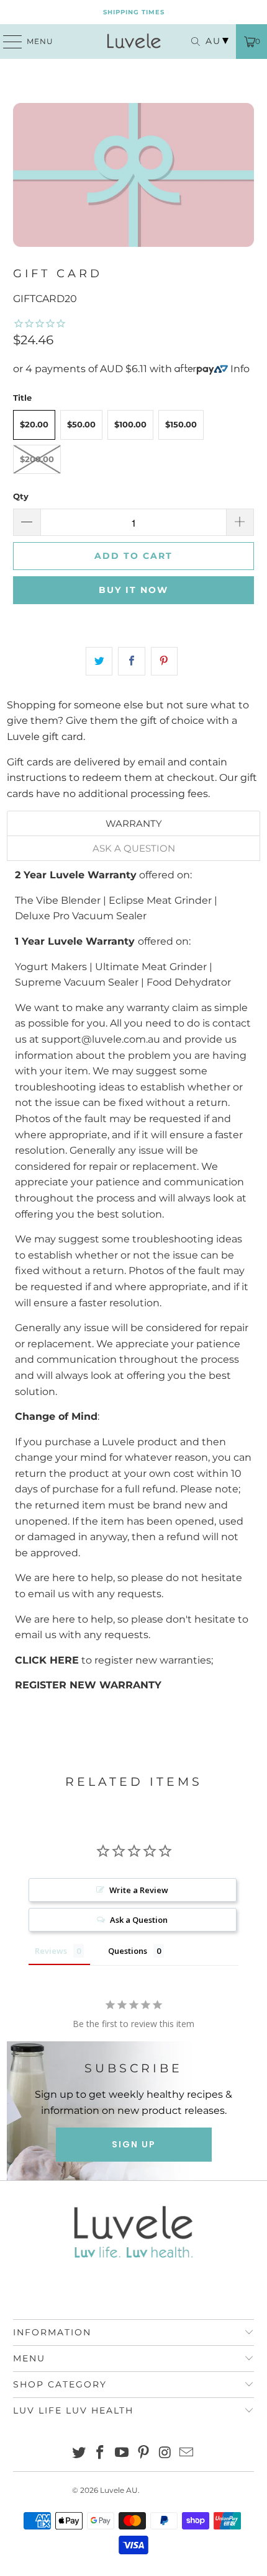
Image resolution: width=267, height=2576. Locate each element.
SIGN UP (134, 2144)
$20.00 (34, 424)
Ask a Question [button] (139, 1920)
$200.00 (37, 459)
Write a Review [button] (139, 1890)
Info (240, 369)
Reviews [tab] (51, 1951)
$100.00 (130, 424)
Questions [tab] (128, 1951)
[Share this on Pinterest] (164, 661)
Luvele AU (119, 2490)
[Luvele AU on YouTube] (122, 2453)
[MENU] (7, 42)
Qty (21, 496)
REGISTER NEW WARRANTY (88, 1685)
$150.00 (181, 424)
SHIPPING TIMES (134, 12)
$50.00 (81, 424)
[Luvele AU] (134, 42)
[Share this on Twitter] (99, 661)
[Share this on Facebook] (131, 661)
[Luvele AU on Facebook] (101, 2453)
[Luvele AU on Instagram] (165, 2453)
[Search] (192, 42)
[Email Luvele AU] (187, 2453)
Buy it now (133, 590)
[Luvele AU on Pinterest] (144, 2453)
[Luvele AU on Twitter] (79, 2453)
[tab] (134, 823)
